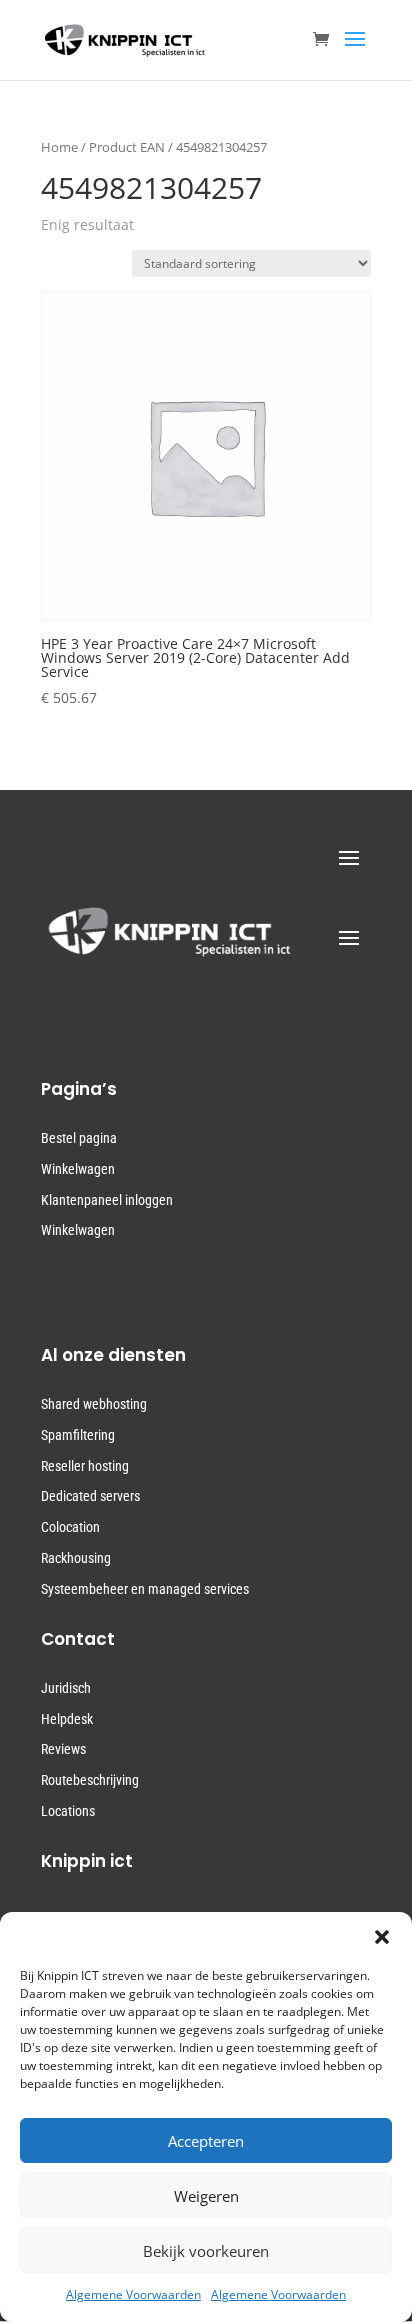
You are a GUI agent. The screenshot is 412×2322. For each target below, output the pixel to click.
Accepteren (206, 2141)
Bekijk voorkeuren (206, 2251)
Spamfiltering (78, 1435)
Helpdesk (67, 1719)
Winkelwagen (78, 1169)
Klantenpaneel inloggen (107, 1200)
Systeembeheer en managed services (145, 1589)
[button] (382, 1937)
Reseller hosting (85, 1466)
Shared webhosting (94, 1404)
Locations (68, 1811)
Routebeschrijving (90, 1780)
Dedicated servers (90, 1496)
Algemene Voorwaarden (133, 2294)
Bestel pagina (79, 1138)
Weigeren (206, 2196)
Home (59, 147)
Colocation (70, 1527)
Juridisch (66, 1688)
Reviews (63, 1749)
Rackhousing (76, 1558)
